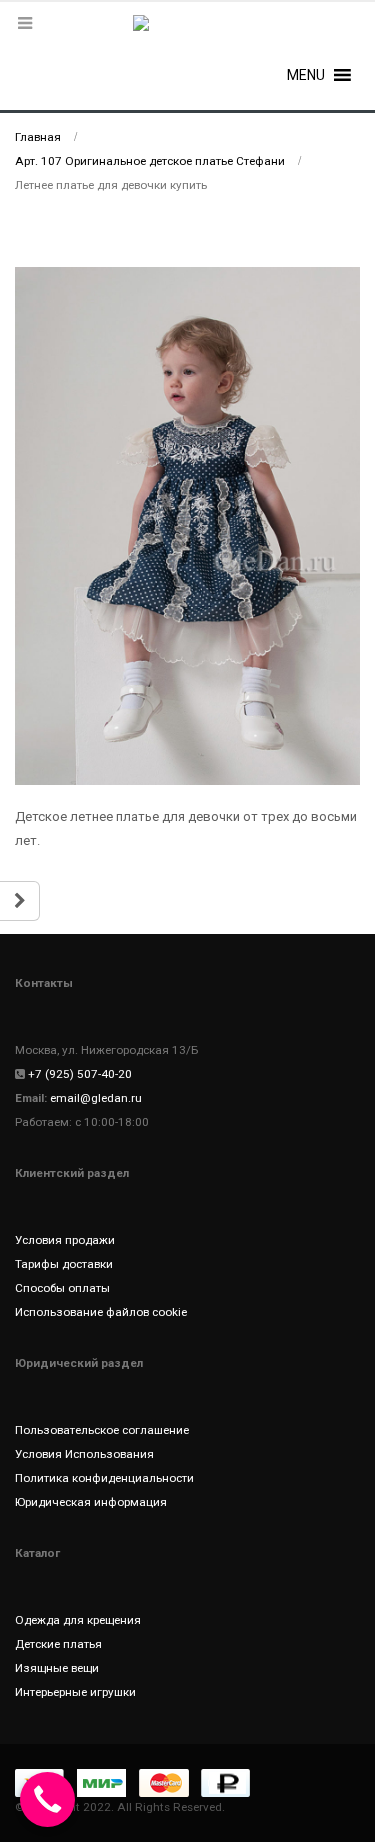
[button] (306, 75)
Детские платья (58, 1644)
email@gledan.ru (96, 1098)
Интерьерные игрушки (75, 1692)
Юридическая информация (91, 1502)
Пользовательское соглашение (102, 1430)
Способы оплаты (62, 1288)
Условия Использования (84, 1454)
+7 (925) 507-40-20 (80, 1074)
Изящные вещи (57, 1668)
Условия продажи (65, 1240)
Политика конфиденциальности (104, 1478)
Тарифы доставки (64, 1264)
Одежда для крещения (78, 1620)
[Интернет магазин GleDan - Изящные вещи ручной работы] (188, 35)
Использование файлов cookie (101, 1312)
